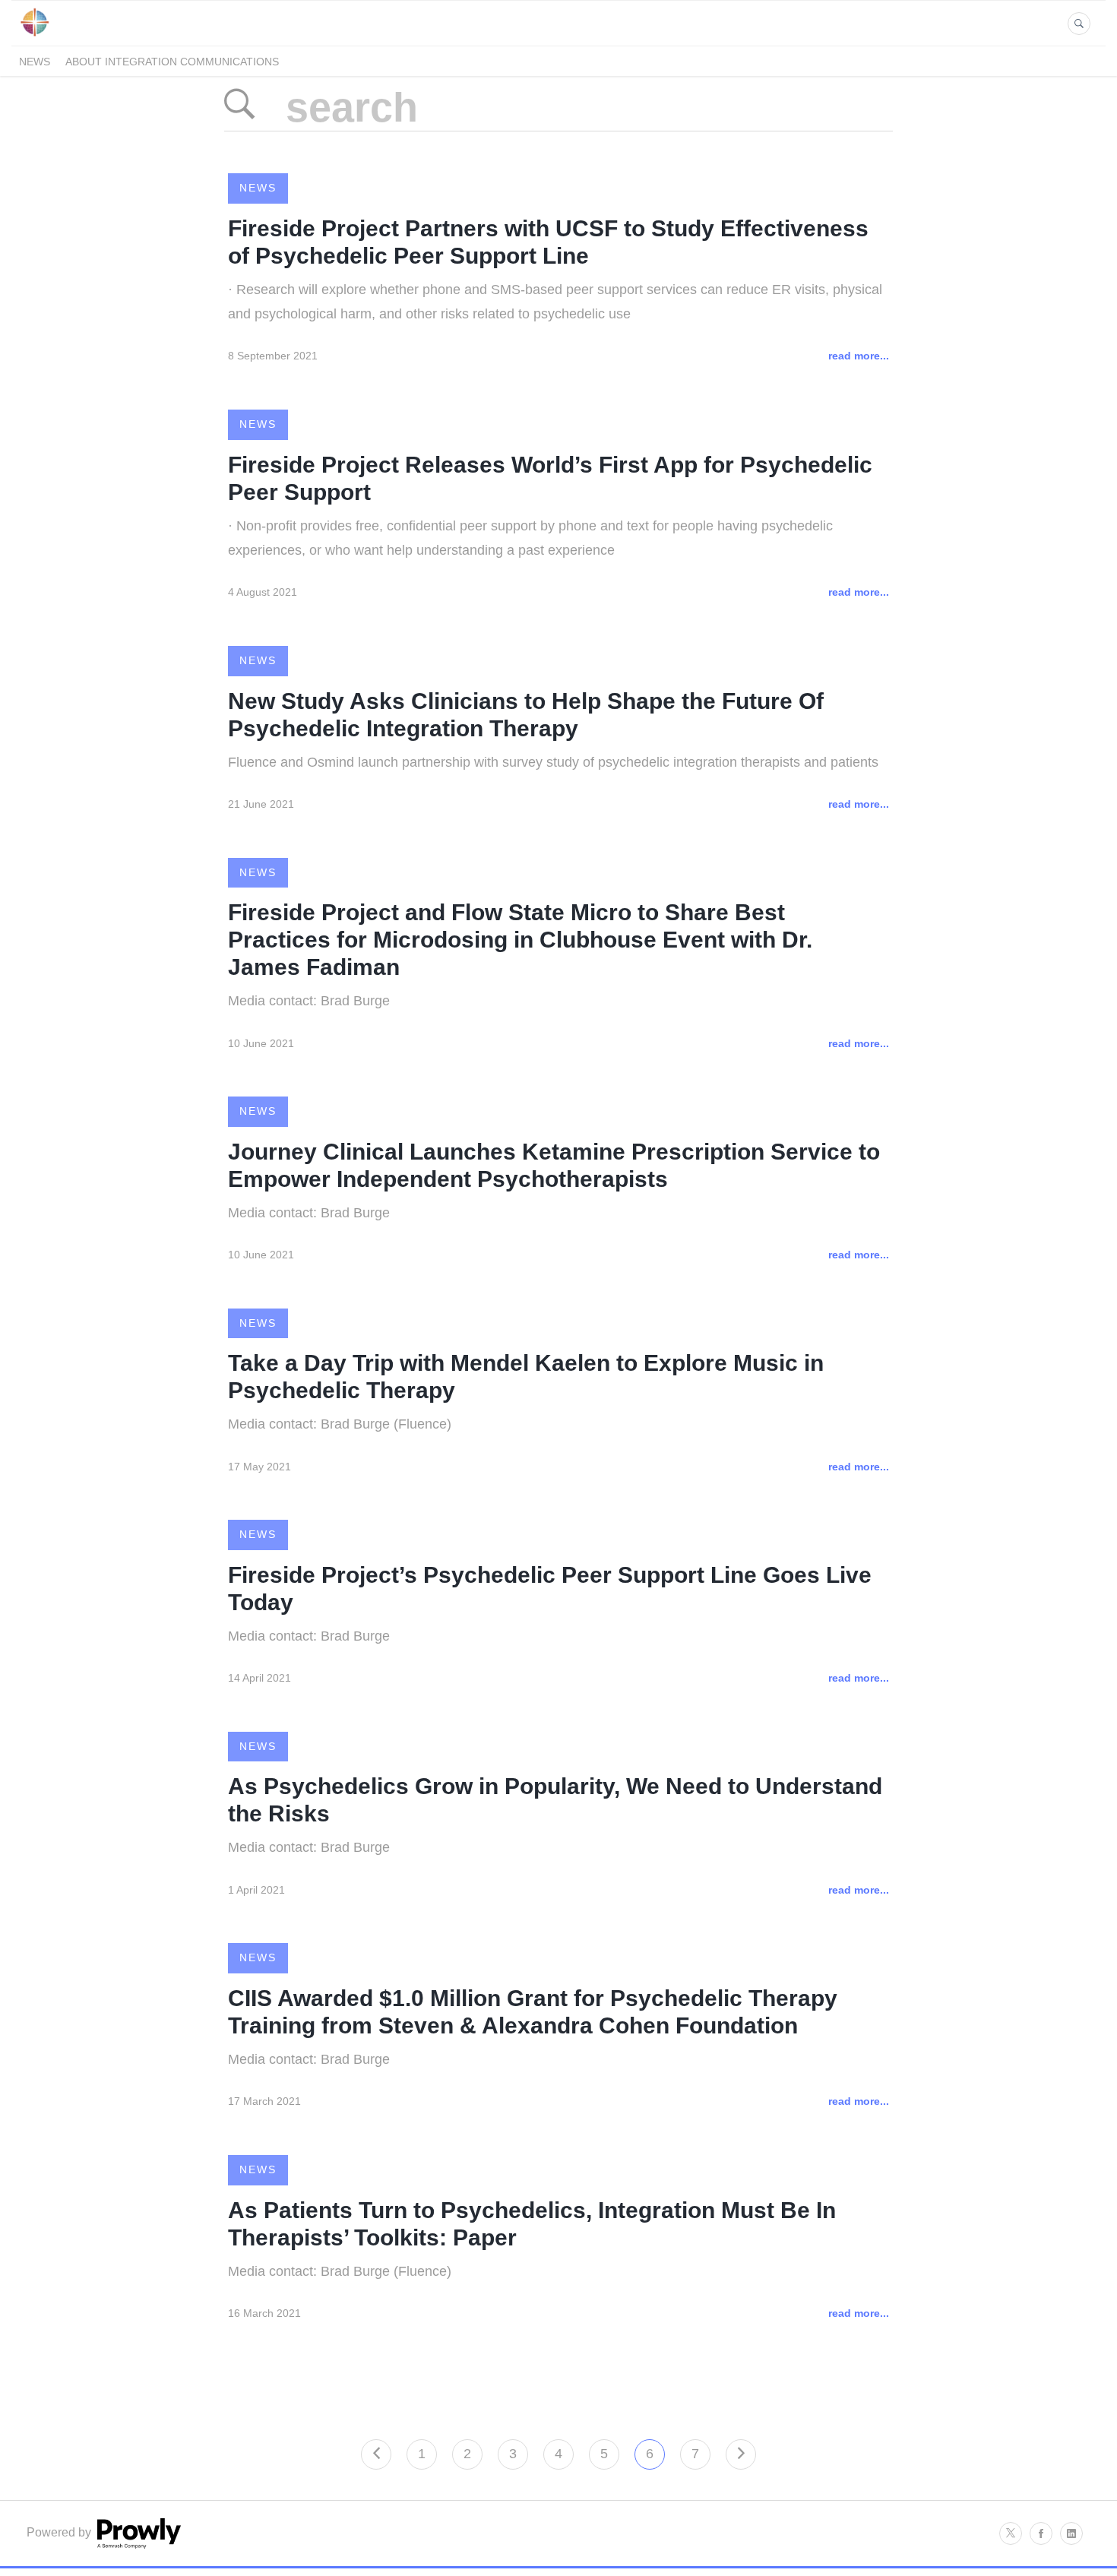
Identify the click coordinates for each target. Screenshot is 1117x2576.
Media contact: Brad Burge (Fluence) (340, 1424)
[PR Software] (138, 2544)
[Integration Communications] (35, 37)
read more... (859, 356)
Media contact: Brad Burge (309, 1001)
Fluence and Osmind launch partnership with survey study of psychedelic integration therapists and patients (553, 762)
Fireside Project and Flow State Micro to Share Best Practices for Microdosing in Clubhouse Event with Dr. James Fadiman (520, 940)
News (35, 62)
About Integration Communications (172, 62)
